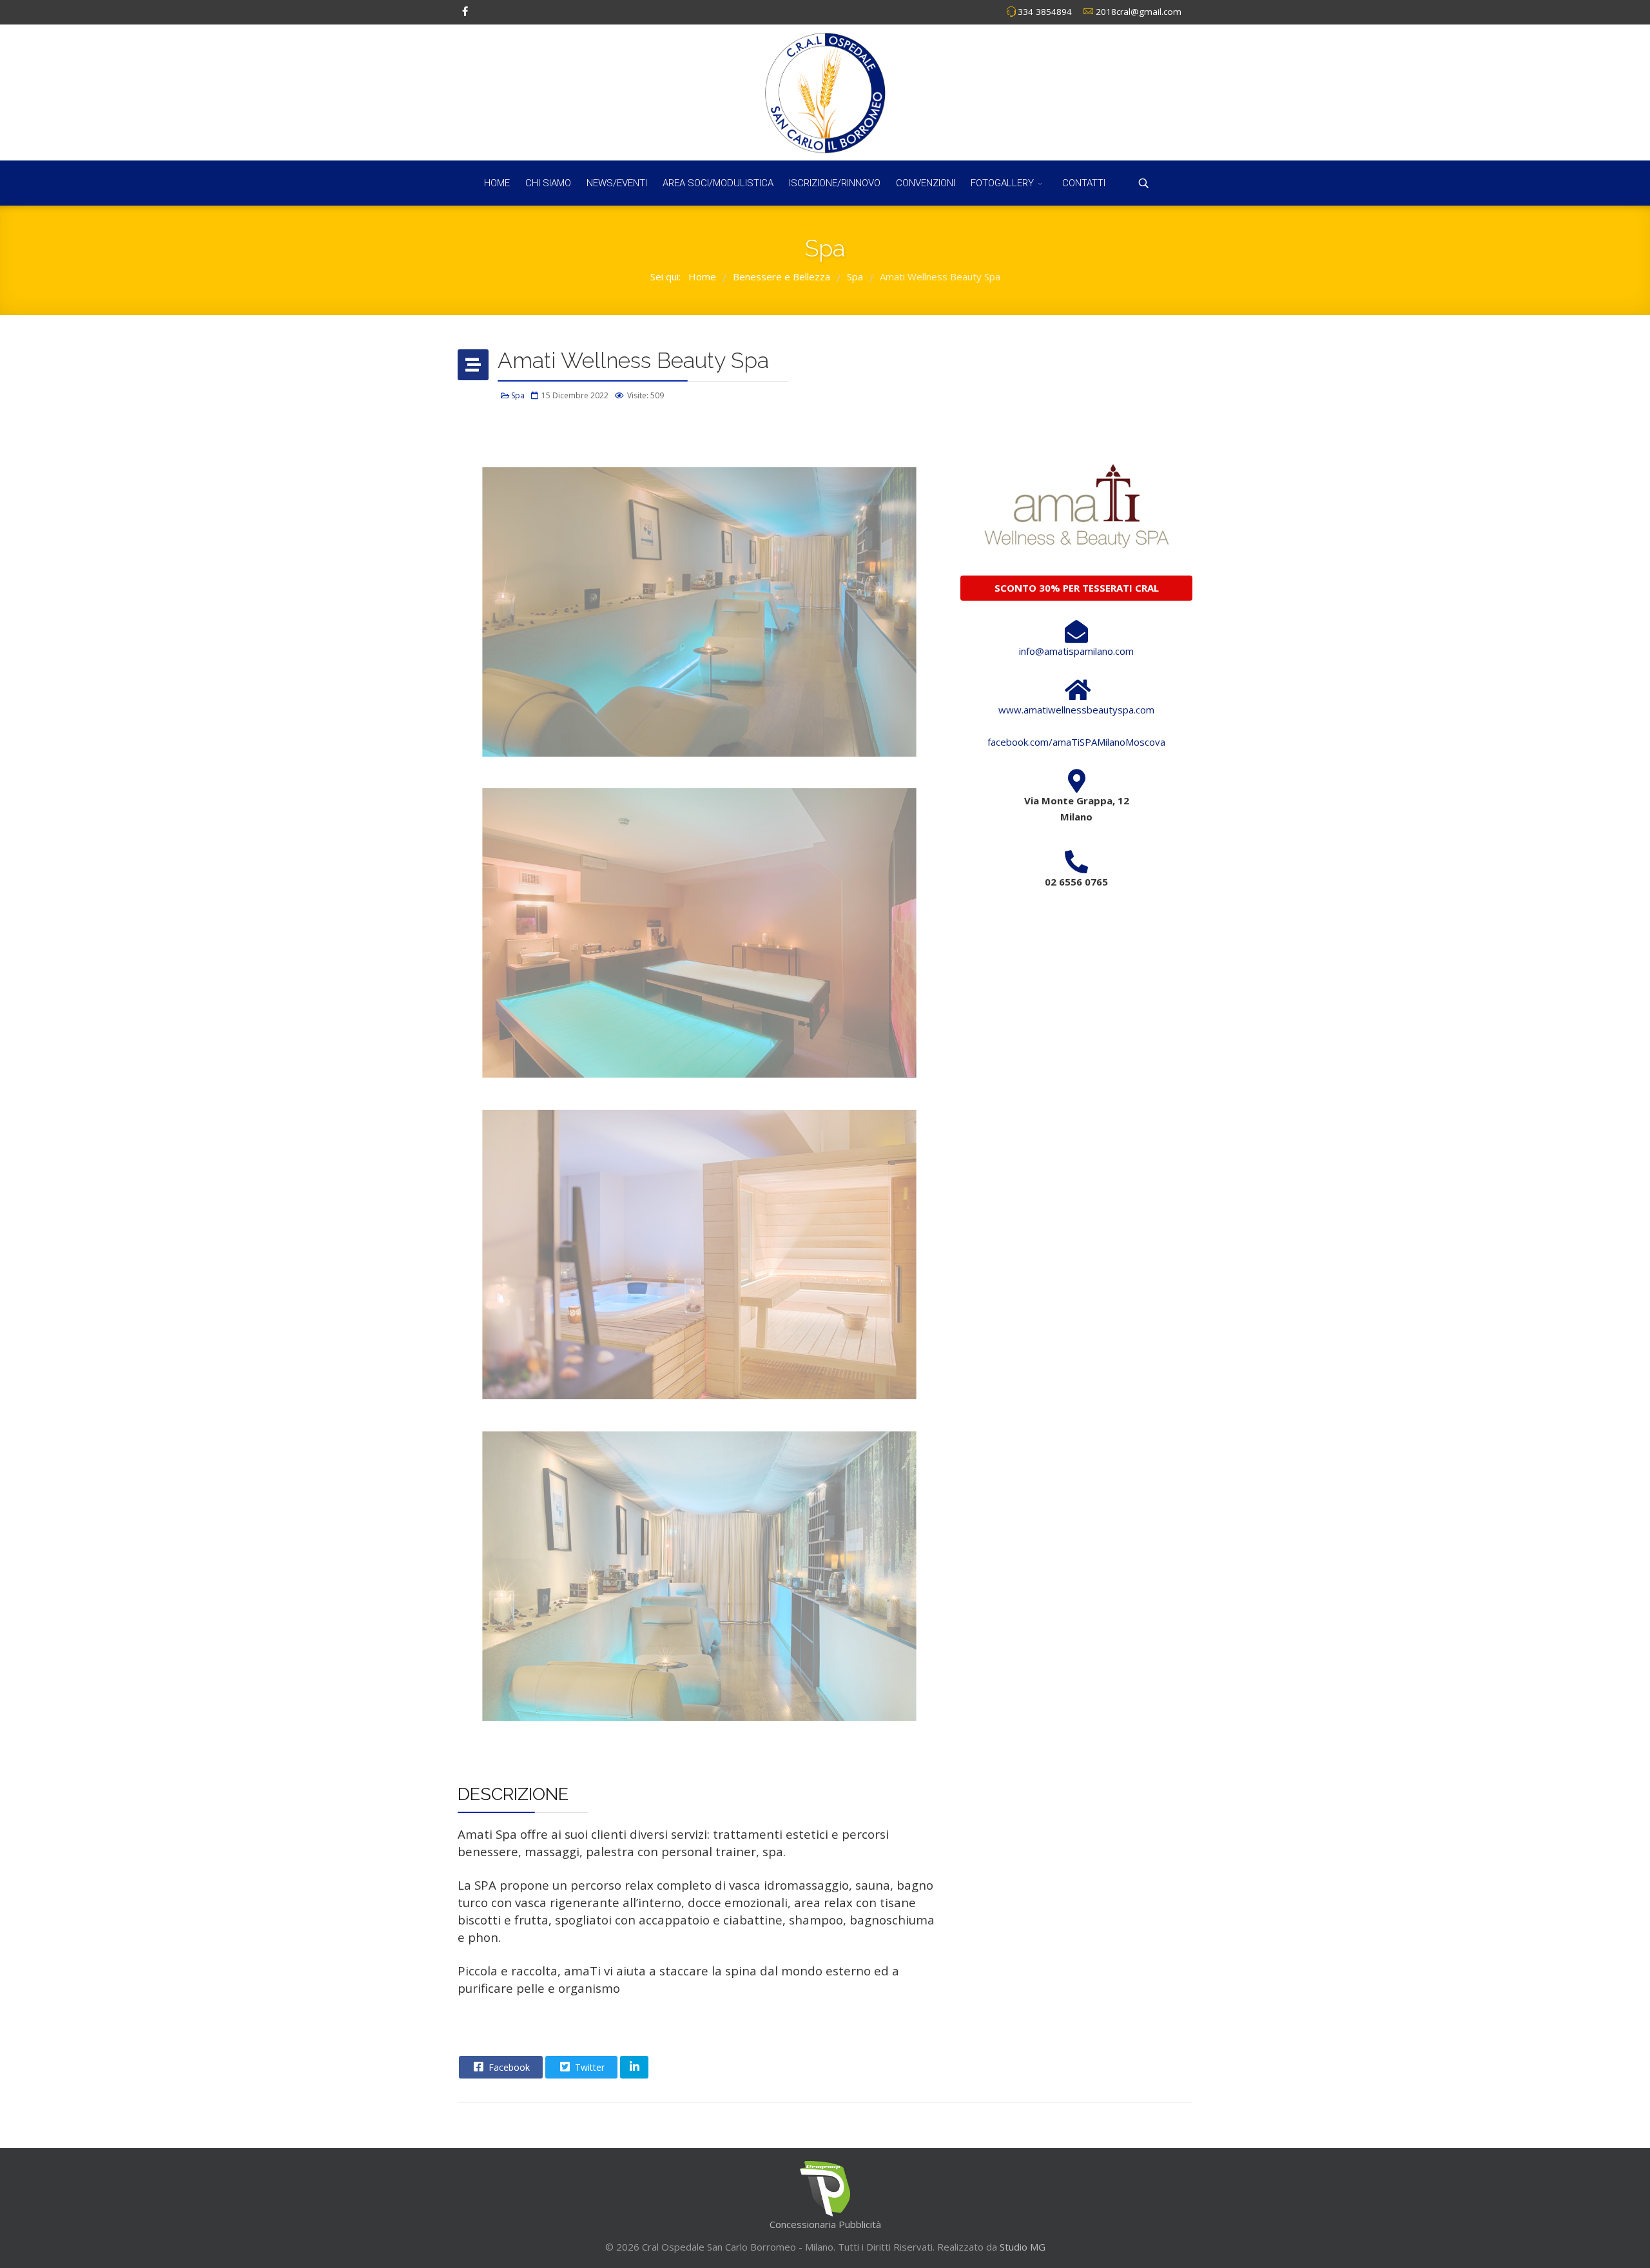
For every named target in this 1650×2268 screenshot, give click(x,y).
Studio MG (1021, 2247)
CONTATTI (1084, 183)
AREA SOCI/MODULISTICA (718, 183)
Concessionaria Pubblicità (825, 2224)
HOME (497, 183)
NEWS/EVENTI (617, 183)
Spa (518, 395)
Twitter (588, 2067)
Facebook (508, 2067)
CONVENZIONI (926, 183)
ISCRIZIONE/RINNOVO (835, 183)
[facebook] (465, 11)
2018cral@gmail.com (1139, 12)
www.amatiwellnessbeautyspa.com (1076, 710)
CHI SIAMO (548, 183)
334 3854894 (1045, 12)
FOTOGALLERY (1002, 183)
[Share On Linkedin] (634, 2067)
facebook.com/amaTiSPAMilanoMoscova (1076, 742)
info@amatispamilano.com (1076, 651)
